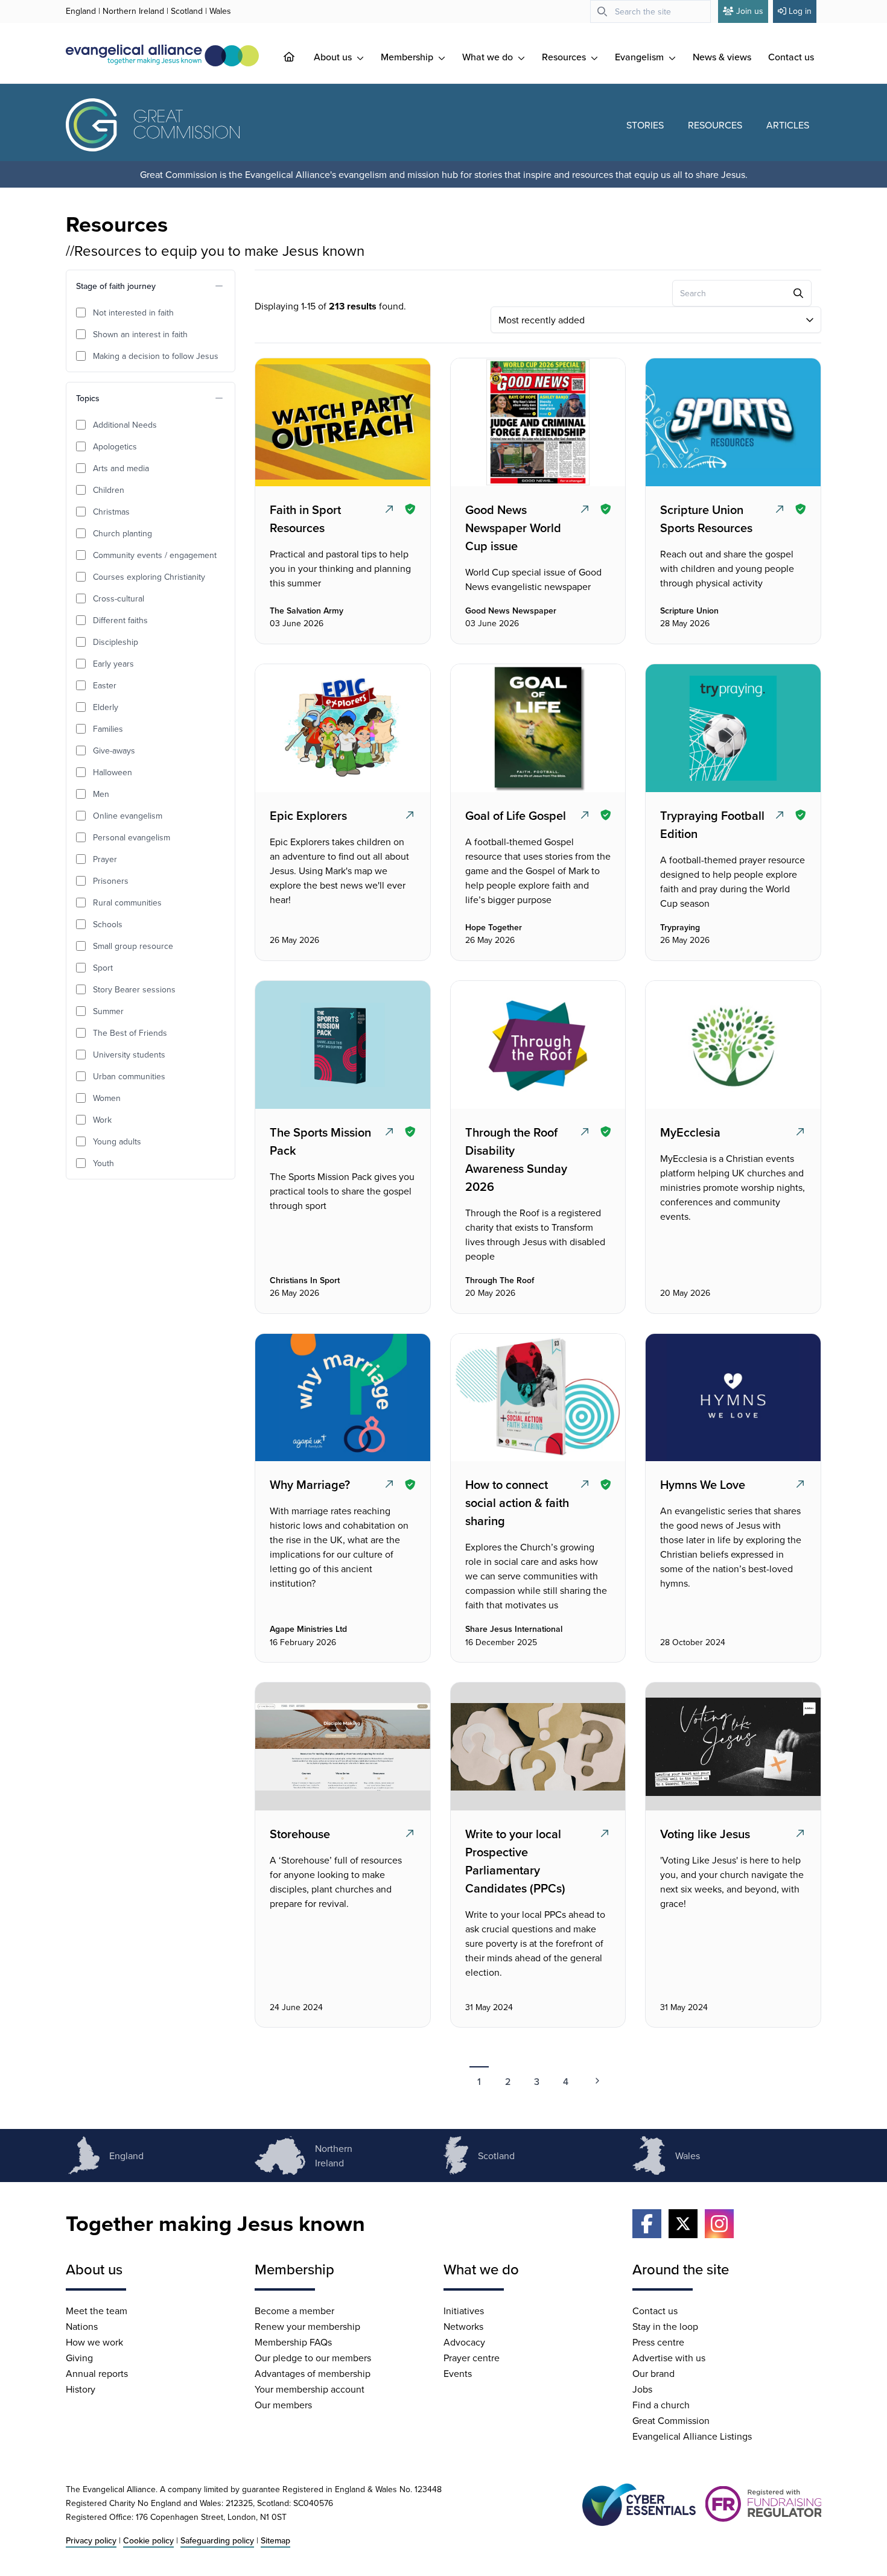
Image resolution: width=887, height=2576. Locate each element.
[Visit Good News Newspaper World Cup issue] (536, 422)
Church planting (122, 533)
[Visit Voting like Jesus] (732, 1746)
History (81, 2389)
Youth (103, 1163)
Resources (565, 57)
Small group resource (133, 946)
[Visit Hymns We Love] (732, 1398)
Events (458, 2373)
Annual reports (97, 2373)
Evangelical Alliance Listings (692, 2436)
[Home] (299, 57)
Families (108, 729)
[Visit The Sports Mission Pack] (342, 1045)
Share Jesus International (514, 1629)
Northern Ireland (133, 11)
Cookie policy (148, 2540)
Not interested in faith (133, 312)
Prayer (105, 859)
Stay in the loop (665, 2326)
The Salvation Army (307, 611)
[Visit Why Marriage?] (342, 1398)
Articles (788, 125)
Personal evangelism (132, 837)
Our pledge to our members (313, 2358)
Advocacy (464, 2342)
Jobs (642, 2389)
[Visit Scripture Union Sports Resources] (732, 422)
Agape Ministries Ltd (308, 1629)
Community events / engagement (155, 555)
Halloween (113, 772)
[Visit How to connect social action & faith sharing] (536, 1398)
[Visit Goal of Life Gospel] (536, 728)
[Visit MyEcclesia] (732, 1045)
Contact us (791, 57)
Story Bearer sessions (134, 989)
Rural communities (127, 903)
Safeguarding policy (217, 2540)
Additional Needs (125, 425)
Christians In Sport (305, 1281)
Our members (283, 2405)
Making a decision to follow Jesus (156, 356)
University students (129, 1055)
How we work (94, 2342)
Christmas (111, 512)
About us (334, 57)
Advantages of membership (313, 2373)
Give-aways (114, 750)
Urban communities (129, 1076)
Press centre (658, 2342)
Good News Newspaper (511, 611)
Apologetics (115, 446)
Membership (408, 57)
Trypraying (680, 928)
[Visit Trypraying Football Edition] (732, 728)
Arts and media (121, 468)
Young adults (117, 1141)
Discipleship (116, 642)
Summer (108, 1011)
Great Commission (671, 2420)
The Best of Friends (130, 1033)
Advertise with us (669, 2358)
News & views (722, 57)
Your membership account (310, 2389)
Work (102, 1120)
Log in (800, 11)
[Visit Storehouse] (342, 1746)
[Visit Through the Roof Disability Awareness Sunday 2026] (536, 1045)
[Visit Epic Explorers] (342, 728)
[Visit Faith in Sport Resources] (342, 422)
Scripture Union (689, 611)
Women (107, 1098)
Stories (645, 125)
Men (101, 794)
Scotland (187, 11)
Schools (108, 924)
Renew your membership (307, 2326)
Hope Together (494, 928)
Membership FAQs (293, 2342)
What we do (489, 57)
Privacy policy (91, 2540)
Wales (220, 11)
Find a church (661, 2405)
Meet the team (97, 2311)
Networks (463, 2326)
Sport (103, 968)
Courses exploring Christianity (149, 577)
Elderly (106, 707)
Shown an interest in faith (140, 334)
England (81, 11)
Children (109, 490)
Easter (105, 685)
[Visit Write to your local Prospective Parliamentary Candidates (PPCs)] (536, 1746)
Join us (750, 11)
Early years (113, 664)
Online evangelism (128, 816)
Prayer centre (472, 2358)
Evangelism (641, 57)
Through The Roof (500, 1281)
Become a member (294, 2311)
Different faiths (120, 620)
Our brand (653, 2373)
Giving (79, 2358)
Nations (82, 2326)
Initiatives (464, 2311)
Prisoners (111, 881)
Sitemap (275, 2540)
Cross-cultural (119, 598)
